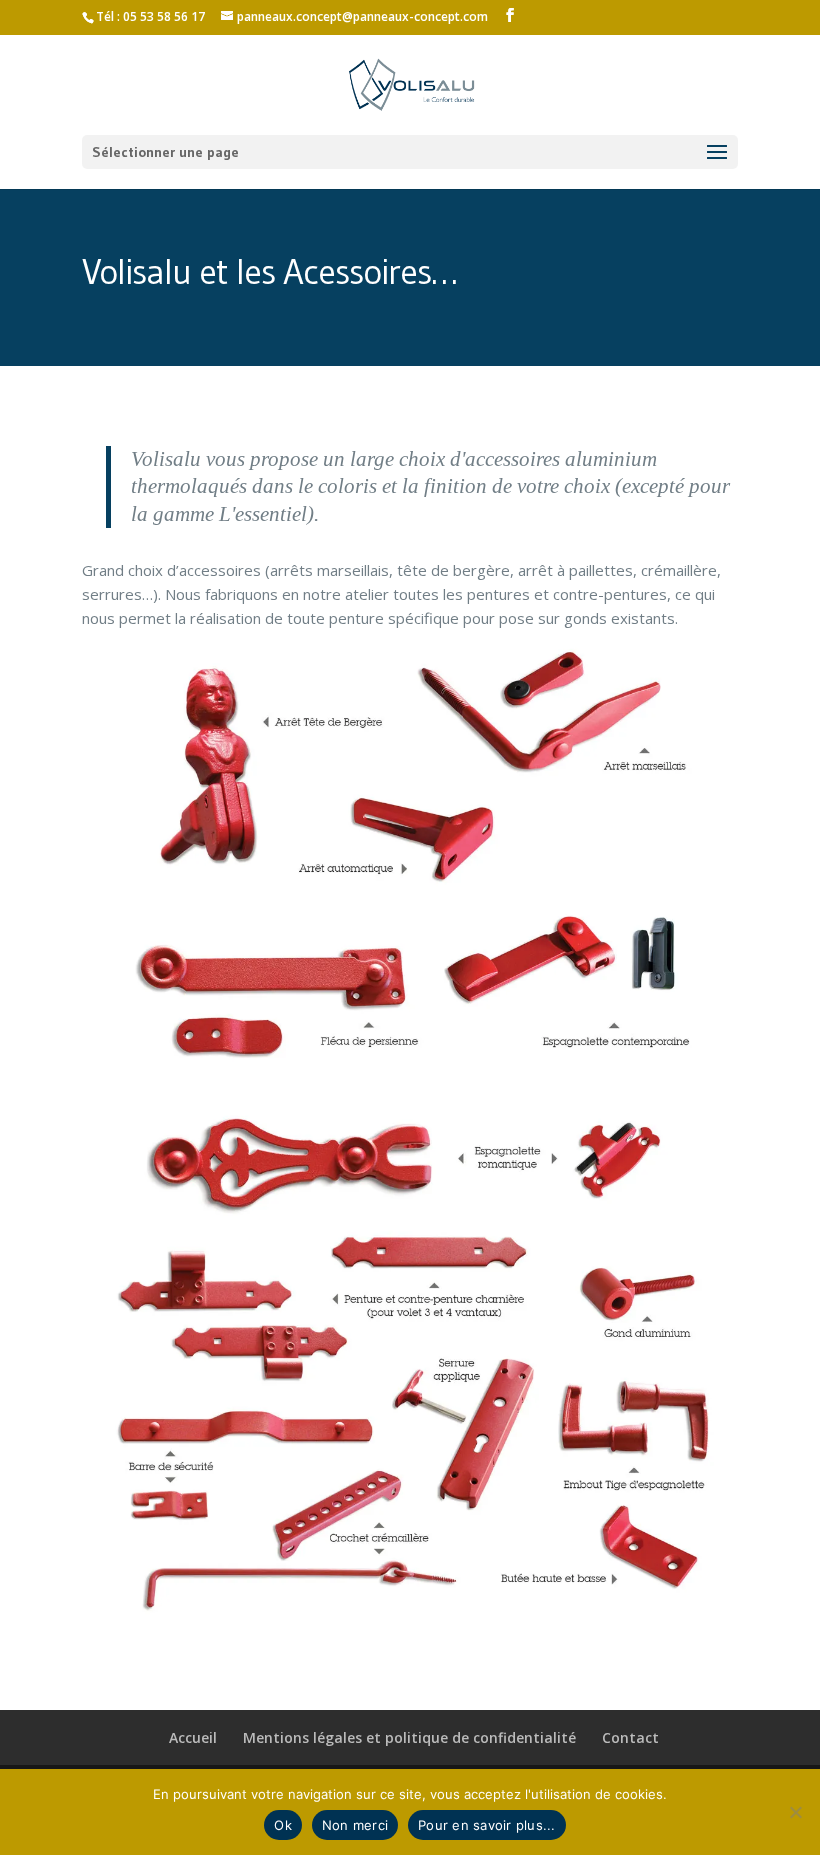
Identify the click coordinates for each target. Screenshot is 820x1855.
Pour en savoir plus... (487, 1825)
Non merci (355, 1825)
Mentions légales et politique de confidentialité (409, 1737)
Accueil (193, 1737)
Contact (630, 1737)
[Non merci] (795, 1812)
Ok (283, 1825)
